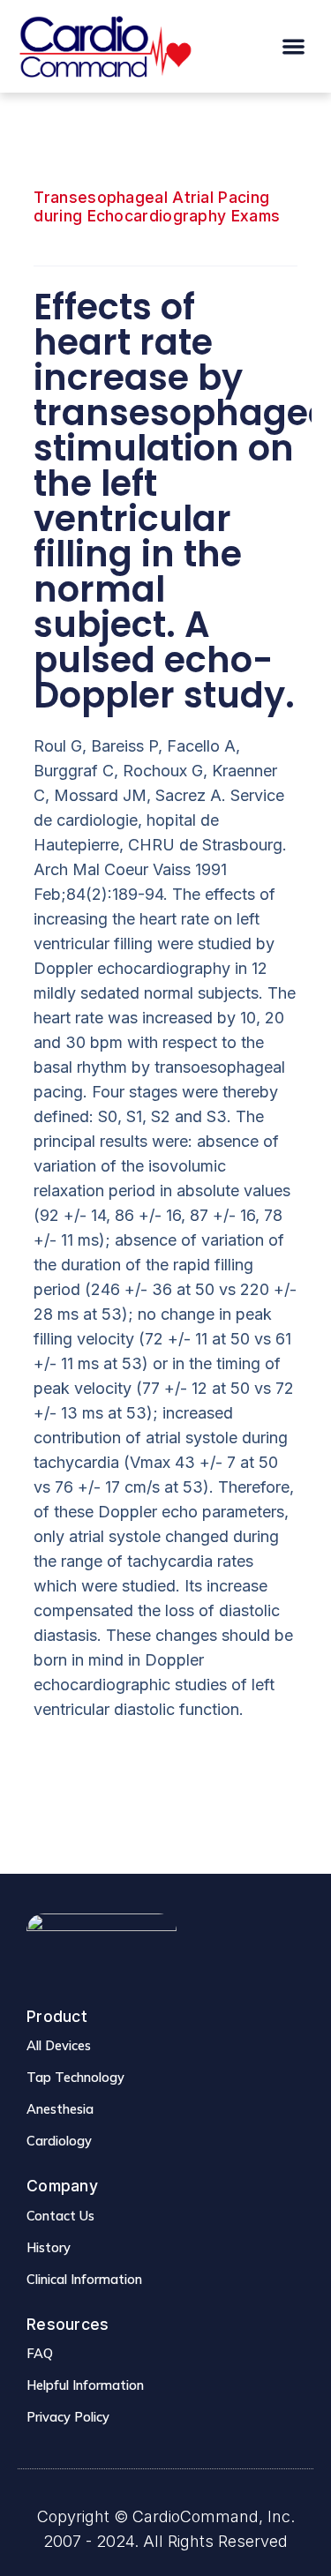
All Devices (59, 2045)
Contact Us (60, 2216)
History (49, 2247)
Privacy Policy (68, 2417)
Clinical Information (84, 2279)
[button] (294, 46)
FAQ (40, 2353)
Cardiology (59, 2141)
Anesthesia (60, 2109)
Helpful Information (85, 2385)
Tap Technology (75, 2077)
